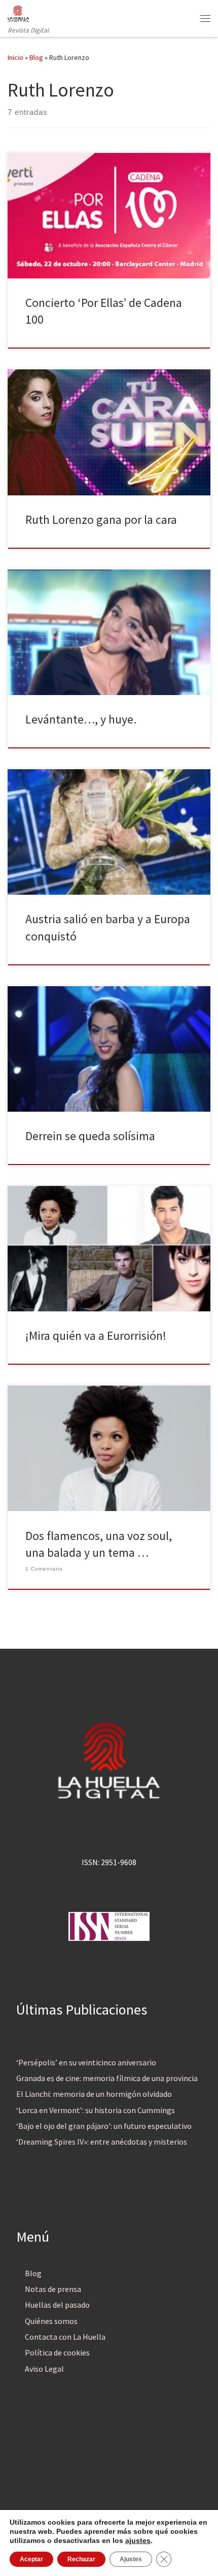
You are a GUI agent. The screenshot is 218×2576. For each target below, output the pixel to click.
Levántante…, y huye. (81, 719)
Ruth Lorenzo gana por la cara (101, 520)
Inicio (15, 57)
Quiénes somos (51, 2321)
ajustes (138, 2540)
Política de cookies (57, 2352)
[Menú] (205, 18)
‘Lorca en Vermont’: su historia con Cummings (96, 2110)
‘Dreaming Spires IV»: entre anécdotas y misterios (102, 2142)
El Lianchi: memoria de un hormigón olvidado (94, 2094)
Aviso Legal (44, 2369)
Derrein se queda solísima (90, 1136)
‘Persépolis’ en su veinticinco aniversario (86, 2062)
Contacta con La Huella (65, 2337)
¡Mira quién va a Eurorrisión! (96, 1336)
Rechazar (81, 2559)
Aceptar (31, 2559)
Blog (36, 57)
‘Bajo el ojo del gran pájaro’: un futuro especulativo (104, 2126)
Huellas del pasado (57, 2305)
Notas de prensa (53, 2289)
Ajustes (131, 2559)
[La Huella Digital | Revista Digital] (19, 12)
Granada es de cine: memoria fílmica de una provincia (107, 2078)
